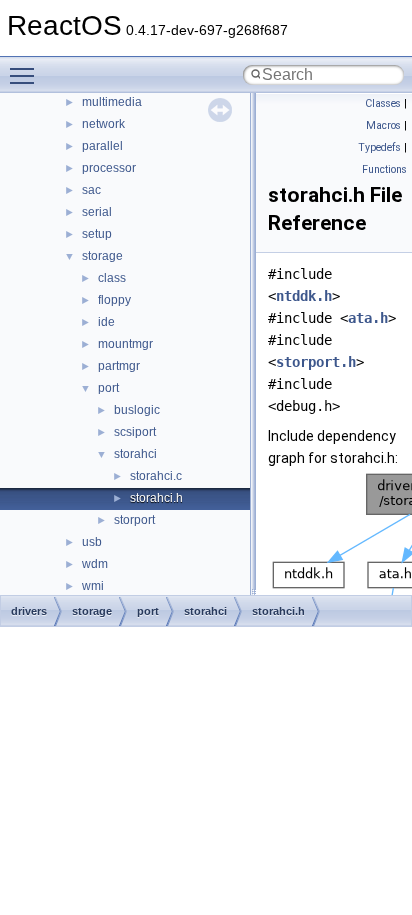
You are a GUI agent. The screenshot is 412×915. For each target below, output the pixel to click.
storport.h (316, 362)
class (112, 278)
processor (109, 168)
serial (97, 212)
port (108, 388)
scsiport (135, 432)
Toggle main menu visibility (26, 75)
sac (91, 190)
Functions (384, 169)
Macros (383, 125)
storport (134, 520)
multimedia (112, 102)
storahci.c (156, 476)
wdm (95, 564)
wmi (93, 586)
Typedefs (379, 147)
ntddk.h (304, 296)
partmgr (119, 366)
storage (102, 256)
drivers (29, 611)
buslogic (137, 410)
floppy (114, 300)
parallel (102, 146)
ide (106, 322)
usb (92, 542)
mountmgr (125, 344)
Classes (383, 103)
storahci (135, 454)
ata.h (368, 318)
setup (97, 234)
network (103, 124)
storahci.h (156, 498)
